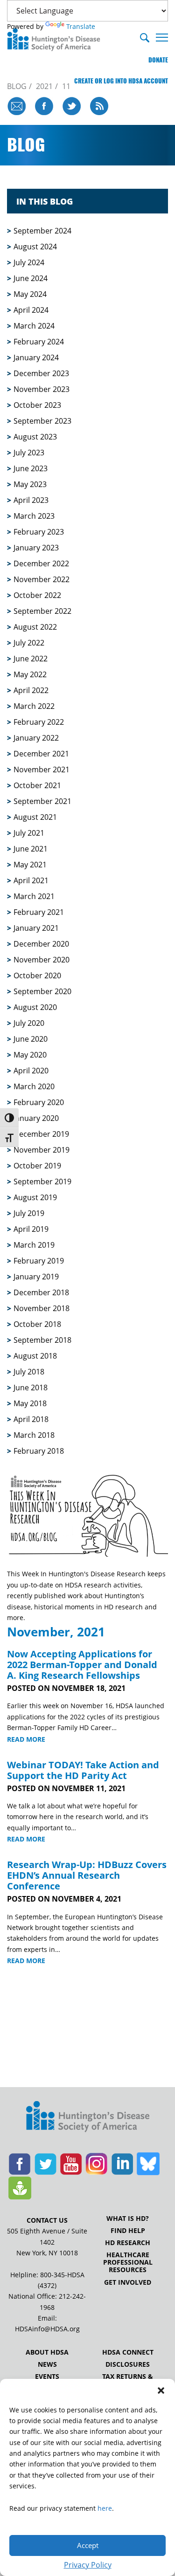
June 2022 (31, 659)
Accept (88, 2545)
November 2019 (42, 1150)
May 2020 (30, 1055)
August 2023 (35, 437)
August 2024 (35, 247)
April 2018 (31, 1419)
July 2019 (29, 1213)
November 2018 (42, 1308)
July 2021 (29, 833)
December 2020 (41, 944)
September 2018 (42, 1340)
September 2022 (42, 611)
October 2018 (37, 1324)
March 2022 (34, 706)
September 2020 (42, 991)
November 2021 (42, 769)
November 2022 (42, 579)
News (47, 2364)
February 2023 (39, 532)
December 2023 (41, 373)
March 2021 (34, 896)
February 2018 (39, 1451)
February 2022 (39, 722)
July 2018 (29, 1372)
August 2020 (35, 1007)
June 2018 (31, 1388)
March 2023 (34, 516)
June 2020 (31, 1039)
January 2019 (36, 1277)
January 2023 (36, 548)
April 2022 (31, 690)
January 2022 (36, 738)
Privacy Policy (88, 2565)
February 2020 (39, 1102)
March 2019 (34, 1245)
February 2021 (39, 912)
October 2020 (37, 975)
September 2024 (42, 231)
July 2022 (29, 643)
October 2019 (37, 1166)
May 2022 (30, 674)
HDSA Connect (128, 2352)
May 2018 (30, 1403)
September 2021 (42, 801)
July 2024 (29, 262)
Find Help (128, 2231)
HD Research (128, 2243)
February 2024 (39, 342)
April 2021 (31, 880)
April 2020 (31, 1071)
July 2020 (29, 1023)
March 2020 (34, 1086)
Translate (81, 26)
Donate (158, 60)
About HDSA (47, 2352)
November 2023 (42, 389)
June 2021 (31, 849)
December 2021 (41, 754)
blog (17, 86)
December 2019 (41, 1134)
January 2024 (36, 357)
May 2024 (30, 294)
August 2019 (35, 1197)
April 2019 (31, 1229)
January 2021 (36, 928)
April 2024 (31, 310)
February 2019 (39, 1261)
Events (47, 2377)
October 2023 (37, 405)
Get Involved (128, 2282)
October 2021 (37, 785)
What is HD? (128, 2219)
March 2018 (34, 1435)
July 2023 (29, 453)
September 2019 (42, 1182)
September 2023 (42, 421)
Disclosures (128, 2364)
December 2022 (41, 563)
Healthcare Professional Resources (128, 2262)
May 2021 (30, 865)
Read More (26, 1739)
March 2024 (34, 326)
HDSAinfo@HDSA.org (47, 2329)
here (105, 2508)
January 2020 (36, 1118)
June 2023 (31, 468)
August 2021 (35, 817)
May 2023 (30, 484)
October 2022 (37, 595)
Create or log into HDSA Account (121, 81)
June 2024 (31, 278)
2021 (44, 86)
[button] (161, 2391)
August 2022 (35, 627)
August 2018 (35, 1356)
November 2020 (42, 960)
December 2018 (41, 1292)
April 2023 (31, 500)
